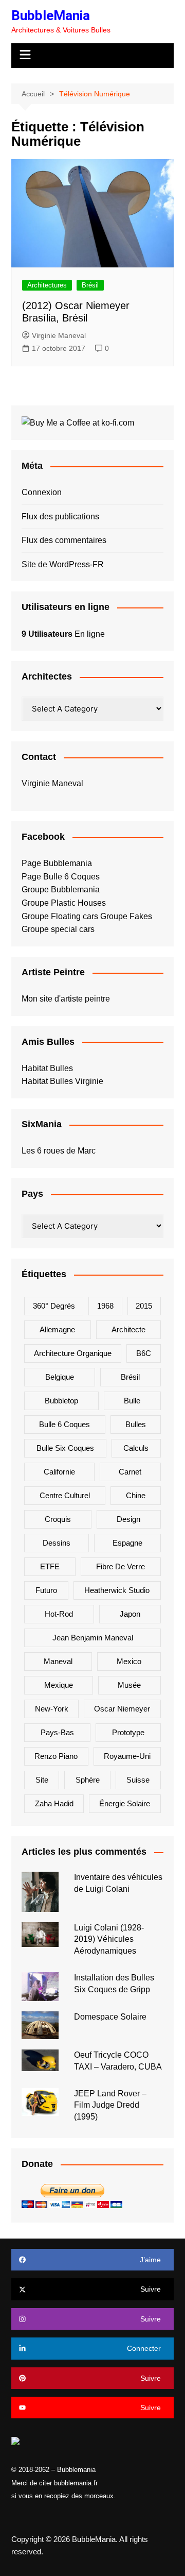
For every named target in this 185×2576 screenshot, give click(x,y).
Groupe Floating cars (60, 916)
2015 (144, 1306)
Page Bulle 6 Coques (61, 877)
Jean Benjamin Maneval (93, 1638)
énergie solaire (125, 1803)
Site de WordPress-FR (63, 564)
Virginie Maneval (59, 335)
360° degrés (54, 1306)
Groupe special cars (58, 929)
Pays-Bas (57, 1732)
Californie (59, 1472)
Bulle (132, 1401)
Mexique (59, 1685)
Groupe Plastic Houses (64, 903)
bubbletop (61, 1401)
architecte (128, 1329)
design (128, 1519)
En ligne (63, 634)
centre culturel (65, 1495)
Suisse (138, 1780)
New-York (52, 1709)
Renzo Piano (56, 1756)
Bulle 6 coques (64, 1424)
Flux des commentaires (64, 540)
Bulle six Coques (65, 1448)
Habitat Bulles (47, 1068)
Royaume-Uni (127, 1756)
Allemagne (57, 1329)
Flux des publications (60, 516)
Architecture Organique (73, 1353)
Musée (129, 1685)
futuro (46, 1590)
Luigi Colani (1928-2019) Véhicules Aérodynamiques (109, 1939)
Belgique (60, 1377)
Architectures (47, 285)
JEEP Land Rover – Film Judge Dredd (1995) (110, 2105)
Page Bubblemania (57, 863)
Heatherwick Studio (117, 1590)
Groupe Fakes (126, 916)
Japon (130, 1614)
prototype (128, 1732)
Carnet (130, 1472)
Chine (136, 1495)
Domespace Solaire (110, 2017)
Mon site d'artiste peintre (66, 999)
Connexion (42, 492)
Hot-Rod (59, 1614)
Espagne (127, 1543)
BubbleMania (51, 15)
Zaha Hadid (54, 1803)
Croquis (58, 1519)
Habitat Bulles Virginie (62, 1081)
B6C (144, 1353)
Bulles (136, 1424)
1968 (105, 1306)
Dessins (57, 1543)
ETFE (50, 1566)
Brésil (90, 285)
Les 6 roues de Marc (59, 1151)
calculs (136, 1448)
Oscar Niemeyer (122, 1709)
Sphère (88, 1780)
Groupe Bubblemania (61, 889)
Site (42, 1780)
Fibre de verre (121, 1566)
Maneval (58, 1661)
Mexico (129, 1661)
